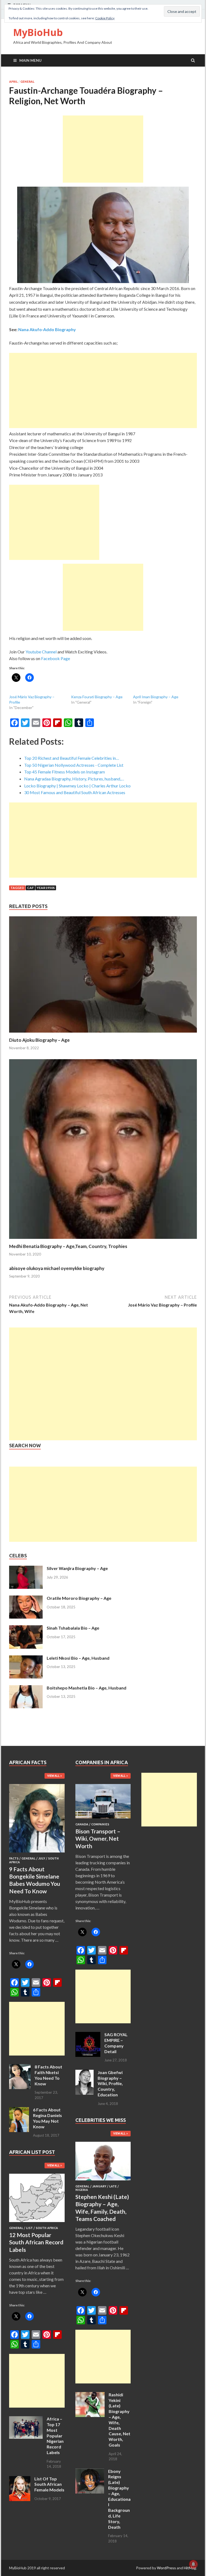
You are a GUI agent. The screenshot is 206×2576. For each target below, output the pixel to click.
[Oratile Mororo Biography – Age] (26, 1599)
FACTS (14, 1858)
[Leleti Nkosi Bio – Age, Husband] (26, 1658)
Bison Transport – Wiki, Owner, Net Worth (98, 1839)
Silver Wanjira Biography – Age (77, 1568)
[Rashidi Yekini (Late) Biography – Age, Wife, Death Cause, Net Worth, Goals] (90, 2395)
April (13, 82)
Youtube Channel (41, 652)
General (27, 82)
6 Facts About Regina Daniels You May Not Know (47, 2118)
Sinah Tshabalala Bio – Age (73, 1628)
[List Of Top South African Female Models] (20, 2479)
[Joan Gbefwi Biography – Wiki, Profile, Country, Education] (84, 2073)
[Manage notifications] (193, 2564)
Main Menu (30, 60)
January (99, 2186)
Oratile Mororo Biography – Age (79, 1598)
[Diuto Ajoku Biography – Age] (103, 1034)
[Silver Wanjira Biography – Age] (26, 1569)
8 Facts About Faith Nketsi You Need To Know (48, 2075)
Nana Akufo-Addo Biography (47, 329)
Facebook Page (56, 658)
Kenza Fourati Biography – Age (97, 697)
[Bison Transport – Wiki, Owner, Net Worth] (103, 1819)
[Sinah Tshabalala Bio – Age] (26, 1628)
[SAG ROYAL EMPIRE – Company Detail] (88, 2035)
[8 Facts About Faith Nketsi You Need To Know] (20, 2067)
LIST (29, 2228)
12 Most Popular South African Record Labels (36, 2242)
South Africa (47, 2228)
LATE (113, 2186)
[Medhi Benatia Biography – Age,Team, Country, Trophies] (103, 1240)
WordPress (166, 2568)
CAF (30, 888)
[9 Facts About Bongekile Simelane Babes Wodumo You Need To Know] (37, 1853)
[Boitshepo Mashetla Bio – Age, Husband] (26, 1688)
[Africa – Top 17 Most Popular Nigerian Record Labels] (26, 2419)
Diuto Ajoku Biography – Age (39, 1040)
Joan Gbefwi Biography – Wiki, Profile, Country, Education (110, 2083)
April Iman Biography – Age (156, 697)
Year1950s (46, 888)
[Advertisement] (103, 149)
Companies (100, 1824)
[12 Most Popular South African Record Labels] (37, 2223)
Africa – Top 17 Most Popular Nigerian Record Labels (55, 2436)
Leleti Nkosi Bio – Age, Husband (78, 1658)
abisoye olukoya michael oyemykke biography (57, 1268)
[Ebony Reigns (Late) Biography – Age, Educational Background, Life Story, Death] (90, 2472)
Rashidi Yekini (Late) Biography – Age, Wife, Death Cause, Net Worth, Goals (119, 2420)
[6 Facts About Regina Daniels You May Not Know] (19, 2110)
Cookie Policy (105, 18)
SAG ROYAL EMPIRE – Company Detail (116, 2043)
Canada (82, 1824)
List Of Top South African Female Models (49, 2484)
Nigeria (82, 2190)
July (42, 1858)
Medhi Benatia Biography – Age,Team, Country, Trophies (68, 1246)
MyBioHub (38, 32)
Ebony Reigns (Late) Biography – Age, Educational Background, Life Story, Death (119, 2499)
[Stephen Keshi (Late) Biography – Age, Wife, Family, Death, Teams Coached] (103, 2181)
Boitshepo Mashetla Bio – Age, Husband (87, 1688)
